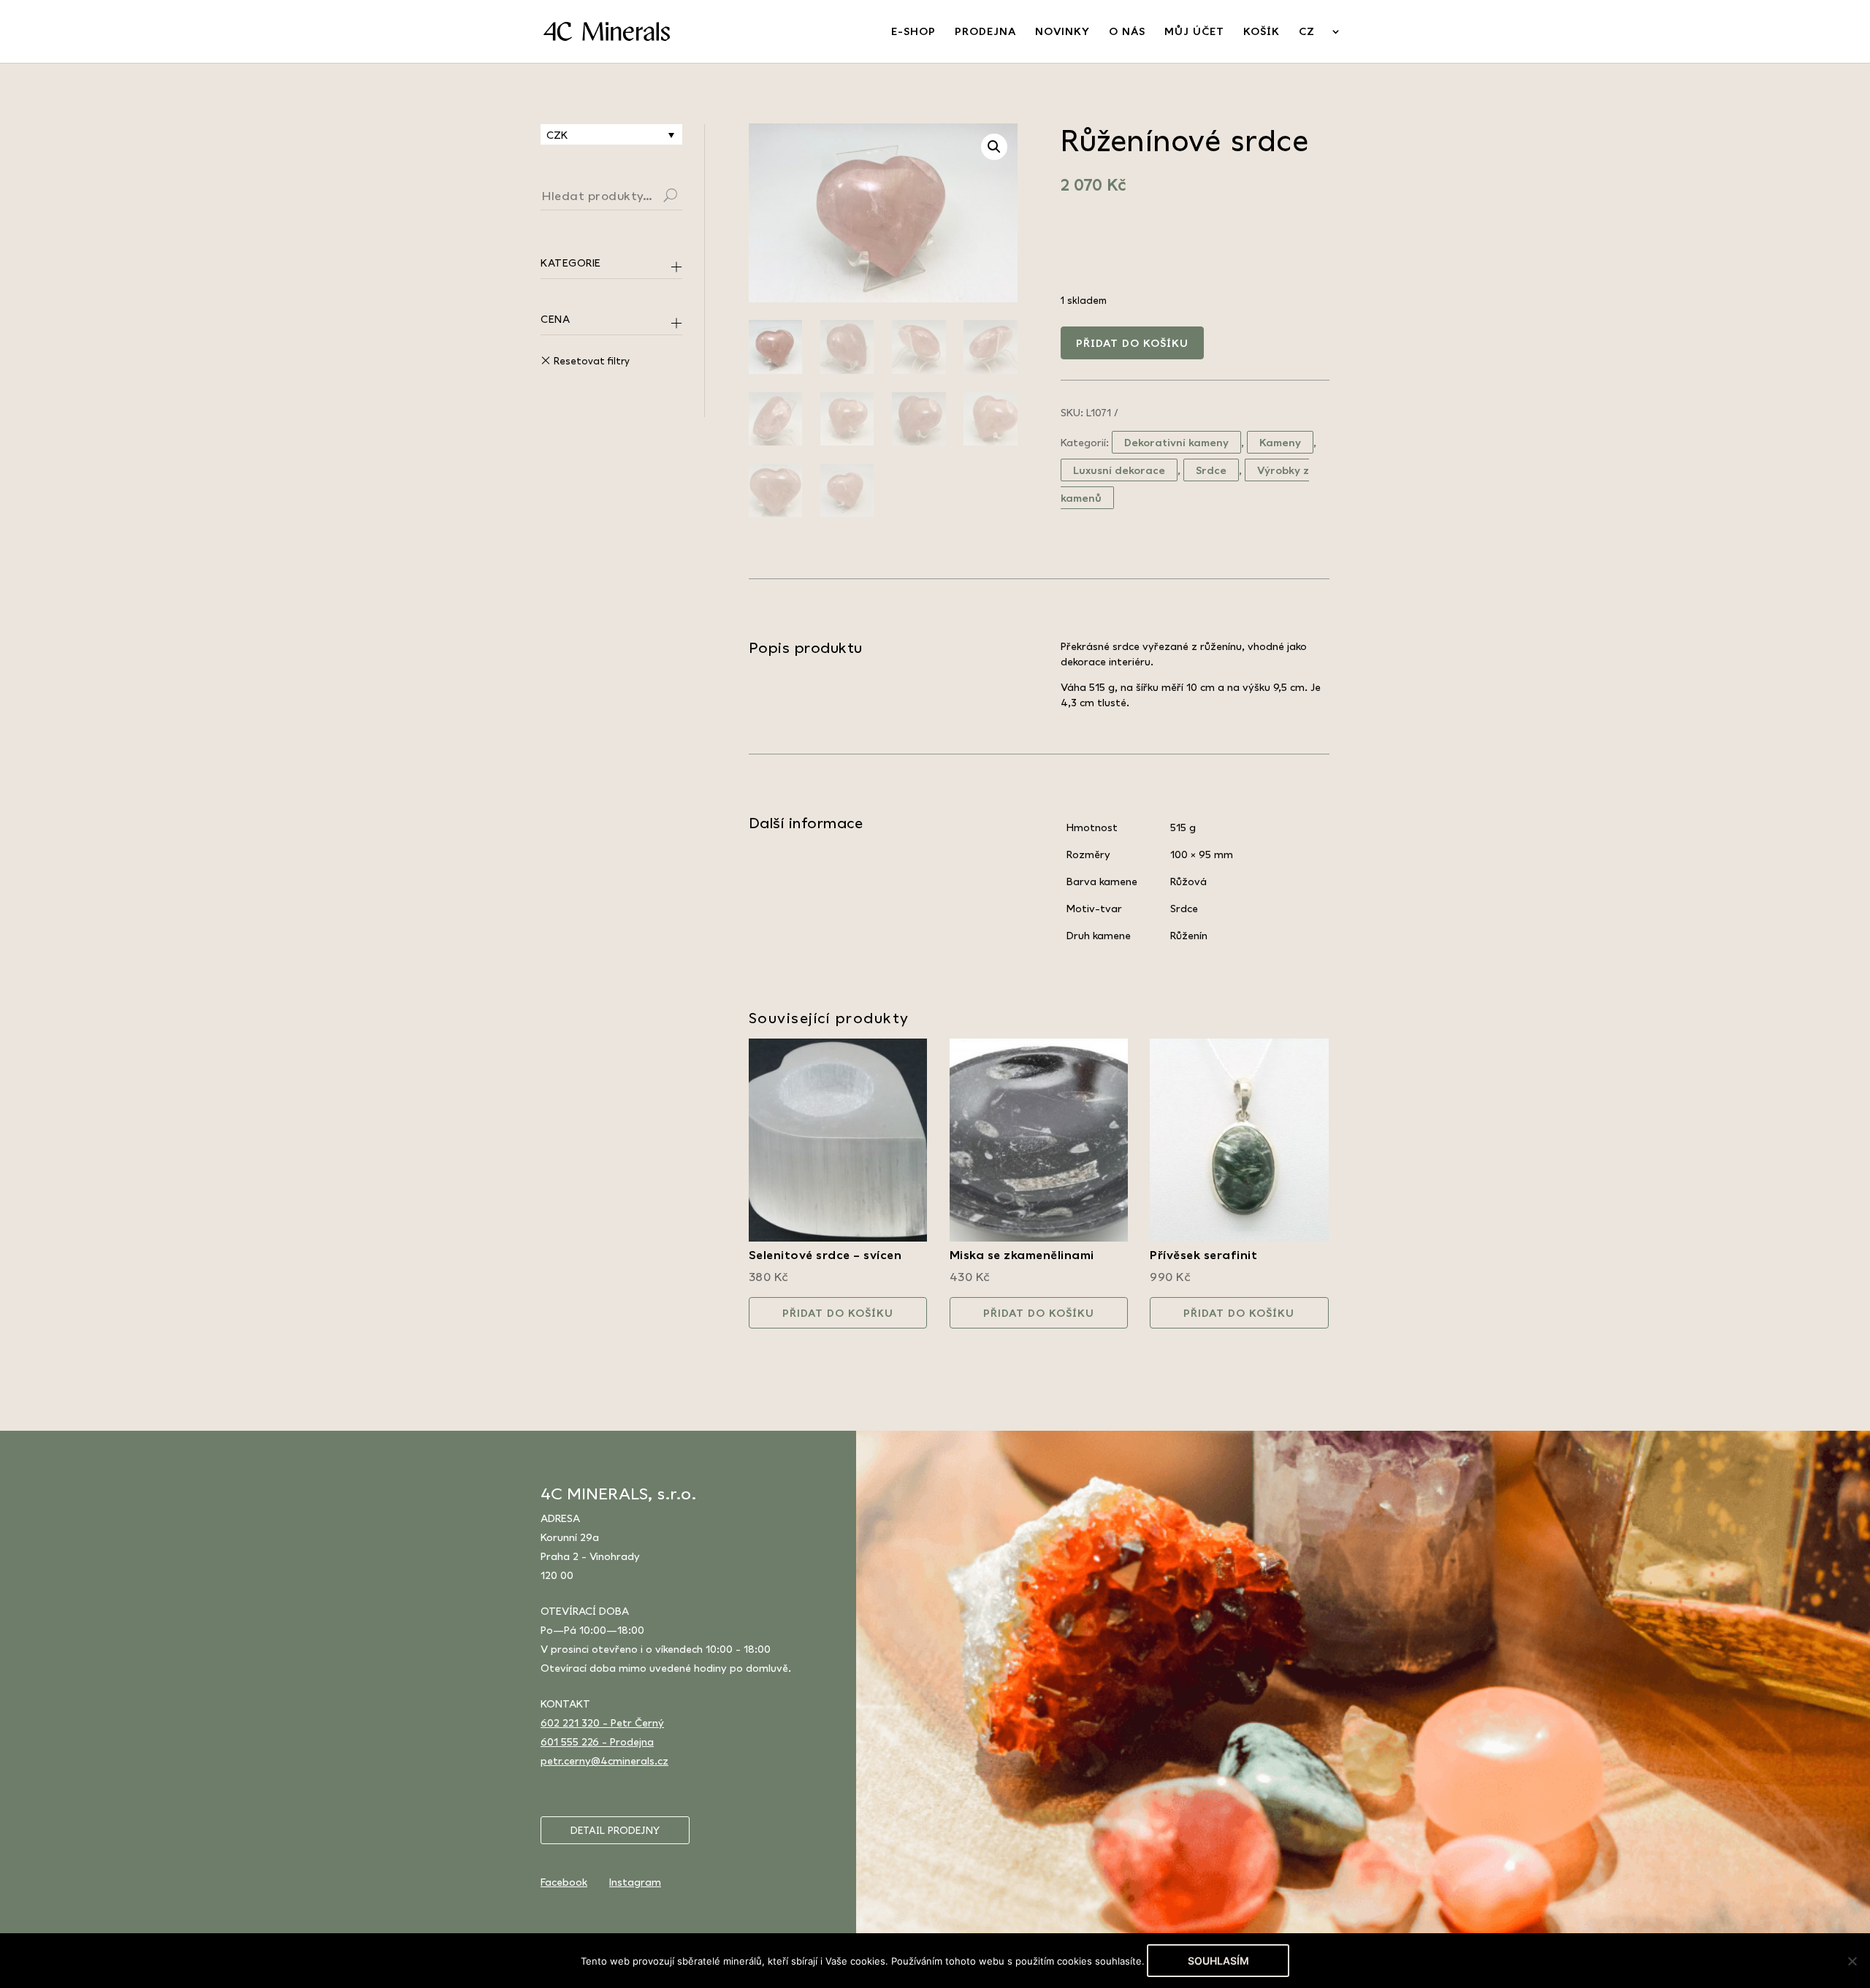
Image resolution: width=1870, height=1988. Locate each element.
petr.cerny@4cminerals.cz (604, 1760)
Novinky (1062, 32)
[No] (1852, 1961)
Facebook (564, 1882)
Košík (1262, 32)
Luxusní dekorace (1119, 470)
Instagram (635, 1882)
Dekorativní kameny (1176, 442)
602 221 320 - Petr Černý (602, 1723)
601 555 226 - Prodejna (597, 1742)
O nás (1127, 32)
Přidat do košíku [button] (838, 1313)
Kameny (1280, 442)
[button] (994, 147)
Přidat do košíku (1132, 343)
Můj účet (1194, 32)
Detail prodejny (615, 1830)
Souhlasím (1218, 1961)
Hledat (688, 197)
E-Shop (913, 32)
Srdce (1211, 470)
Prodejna (985, 32)
